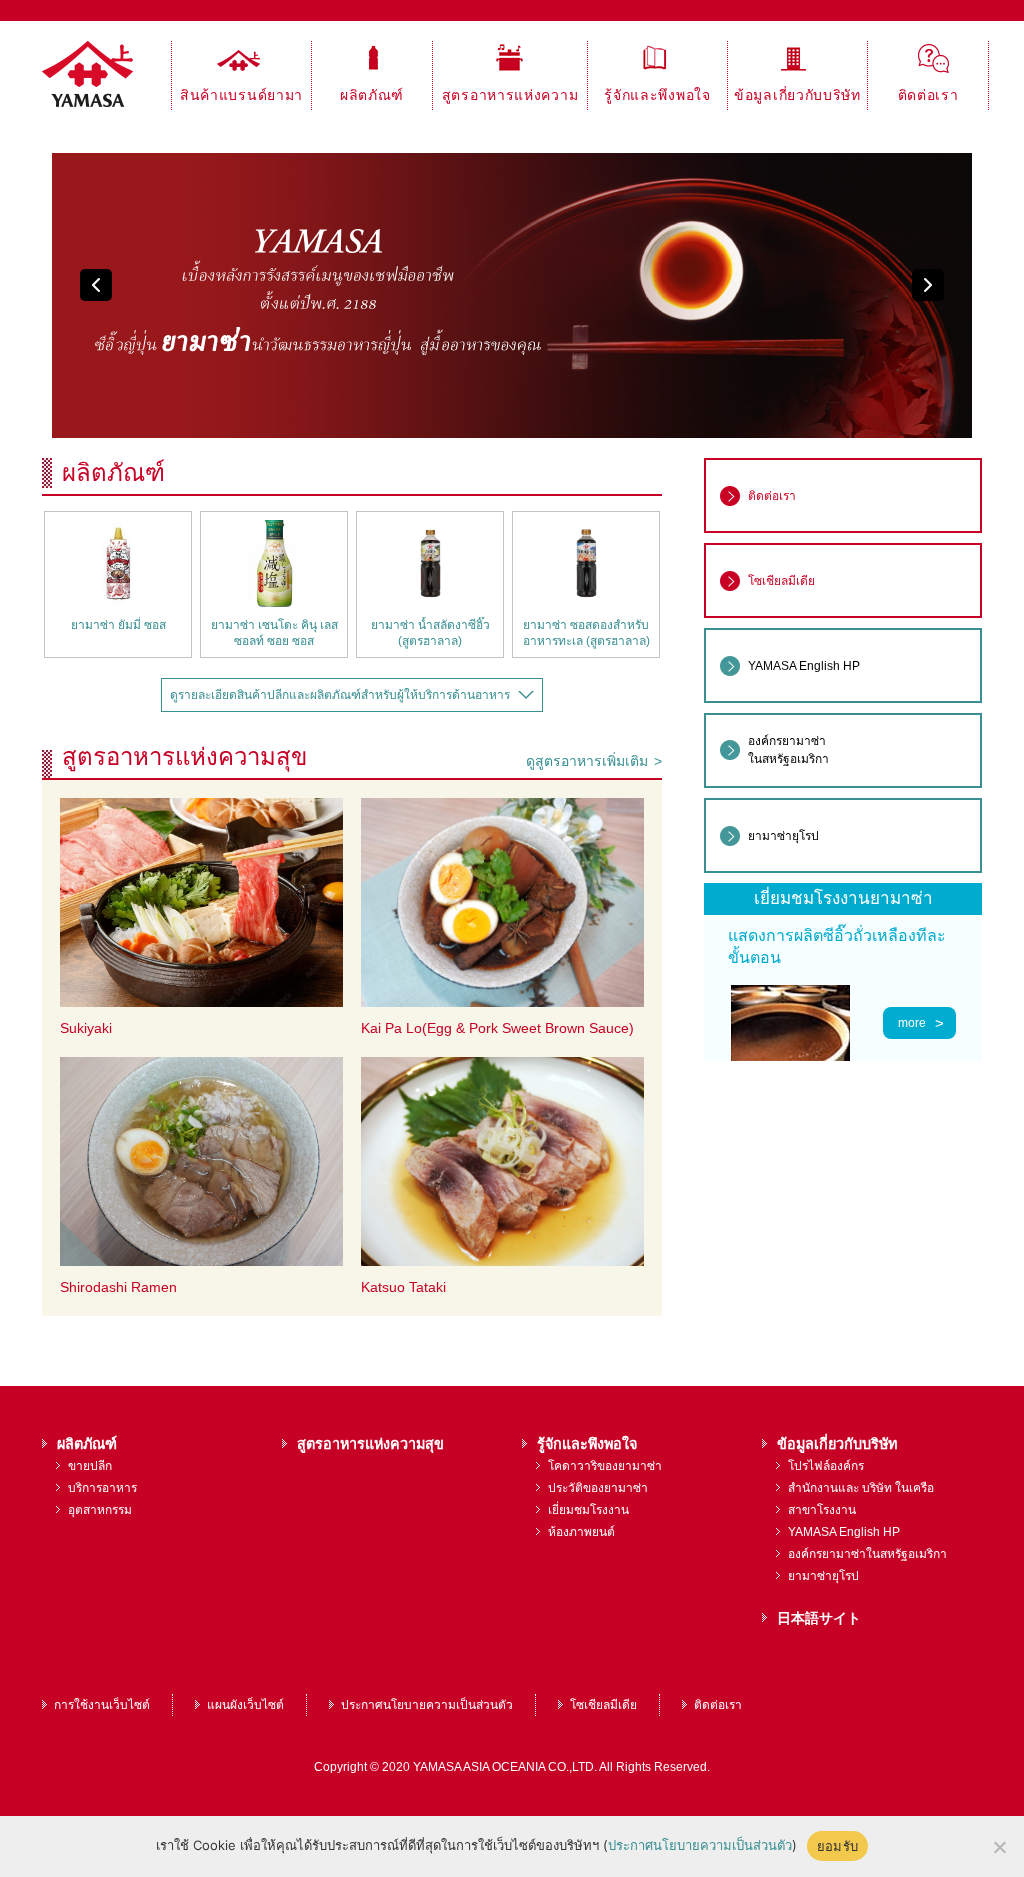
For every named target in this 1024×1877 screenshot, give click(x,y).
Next (928, 285)
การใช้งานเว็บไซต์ (102, 1705)
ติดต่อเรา (928, 95)
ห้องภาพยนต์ (581, 1532)
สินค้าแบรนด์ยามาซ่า (241, 98)
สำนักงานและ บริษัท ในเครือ (861, 1488)
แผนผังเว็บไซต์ (245, 1705)
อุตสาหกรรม (100, 1510)
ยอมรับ (837, 1846)
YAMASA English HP (844, 1532)
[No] (999, 1847)
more (912, 1023)
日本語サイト (819, 1618)
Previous (96, 285)
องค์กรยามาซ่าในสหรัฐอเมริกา (867, 1554)
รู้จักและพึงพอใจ (657, 95)
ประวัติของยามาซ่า (598, 1488)
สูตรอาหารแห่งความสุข (510, 98)
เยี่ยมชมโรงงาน (588, 1510)
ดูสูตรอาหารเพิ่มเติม (587, 761)
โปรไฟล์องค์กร (826, 1466)
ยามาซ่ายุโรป (823, 1576)
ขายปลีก (90, 1466)
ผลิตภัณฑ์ (372, 95)
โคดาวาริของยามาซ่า (605, 1466)
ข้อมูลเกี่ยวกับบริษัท (797, 95)
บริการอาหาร (102, 1488)
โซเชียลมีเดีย (603, 1705)
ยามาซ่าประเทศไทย (106, 75)
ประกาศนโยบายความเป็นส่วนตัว (427, 1705)
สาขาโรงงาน (822, 1510)
